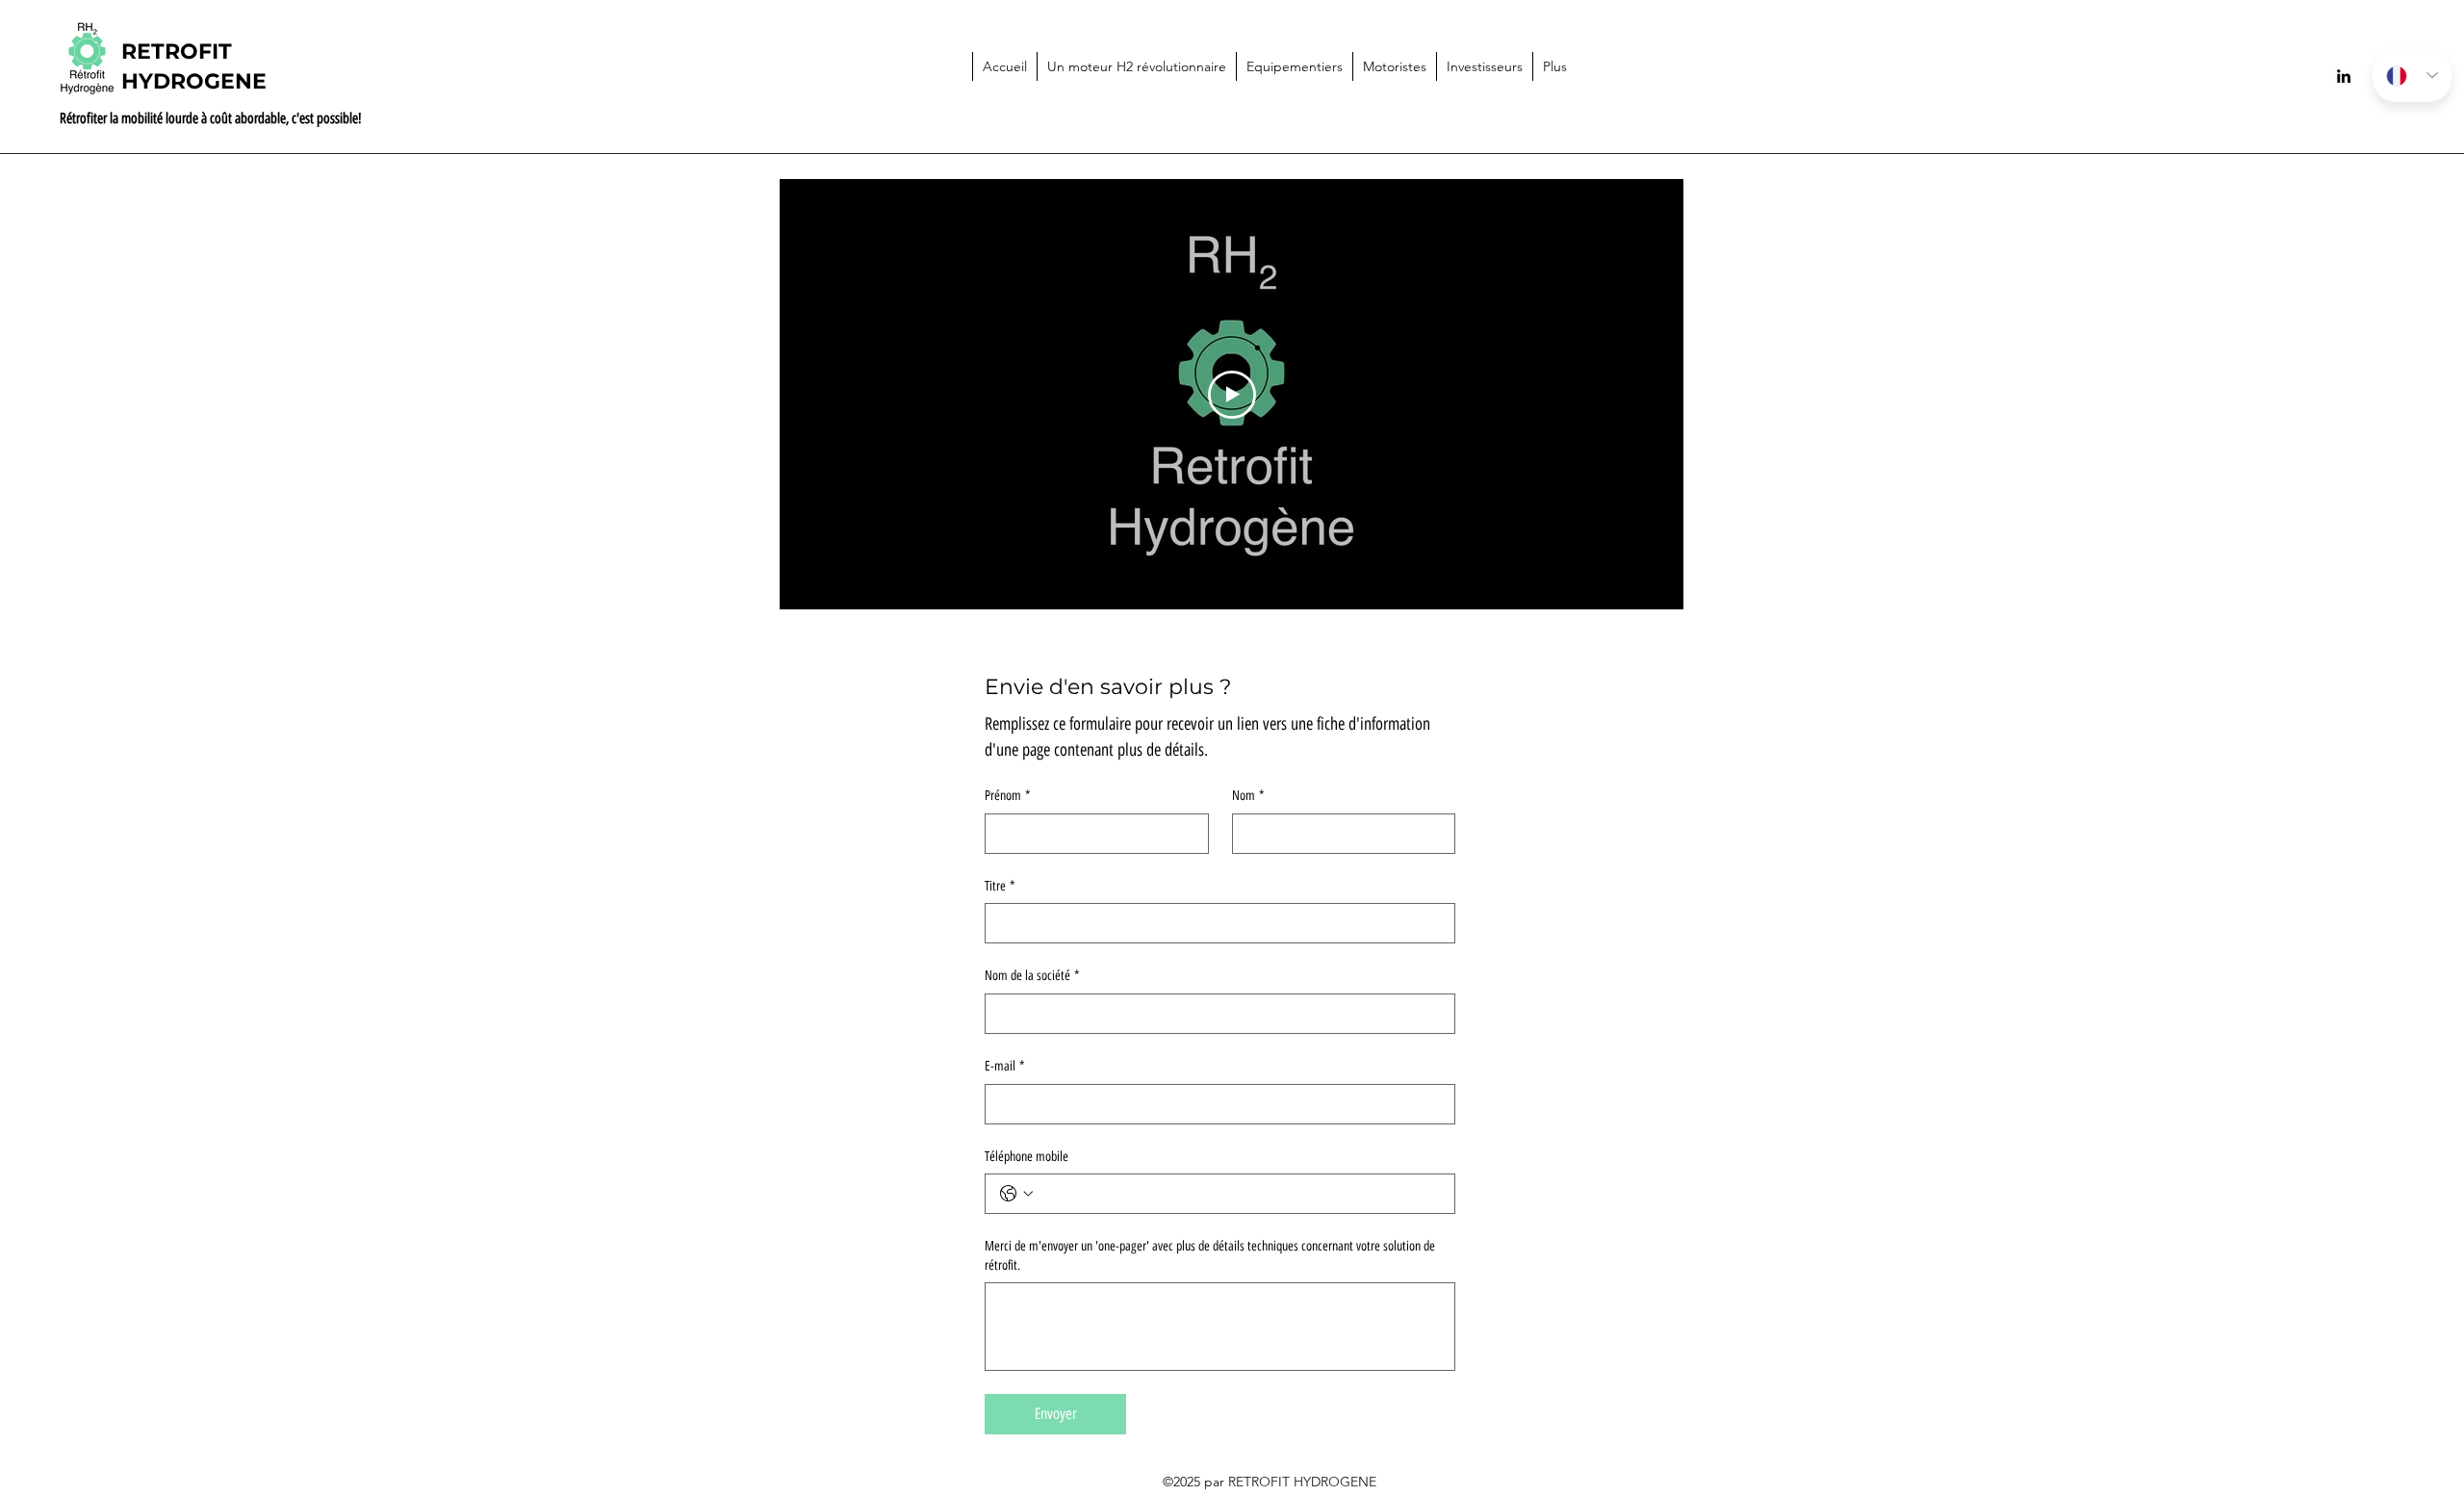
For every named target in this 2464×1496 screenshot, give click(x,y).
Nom (1248, 796)
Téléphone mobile (1027, 1157)
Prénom (1008, 796)
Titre (1000, 886)
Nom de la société (1032, 976)
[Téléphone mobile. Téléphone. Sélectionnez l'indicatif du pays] (1016, 1194)
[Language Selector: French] (2412, 76)
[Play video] (1232, 395)
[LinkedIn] (2344, 76)
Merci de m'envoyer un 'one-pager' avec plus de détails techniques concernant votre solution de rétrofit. (1210, 1256)
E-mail (1005, 1066)
